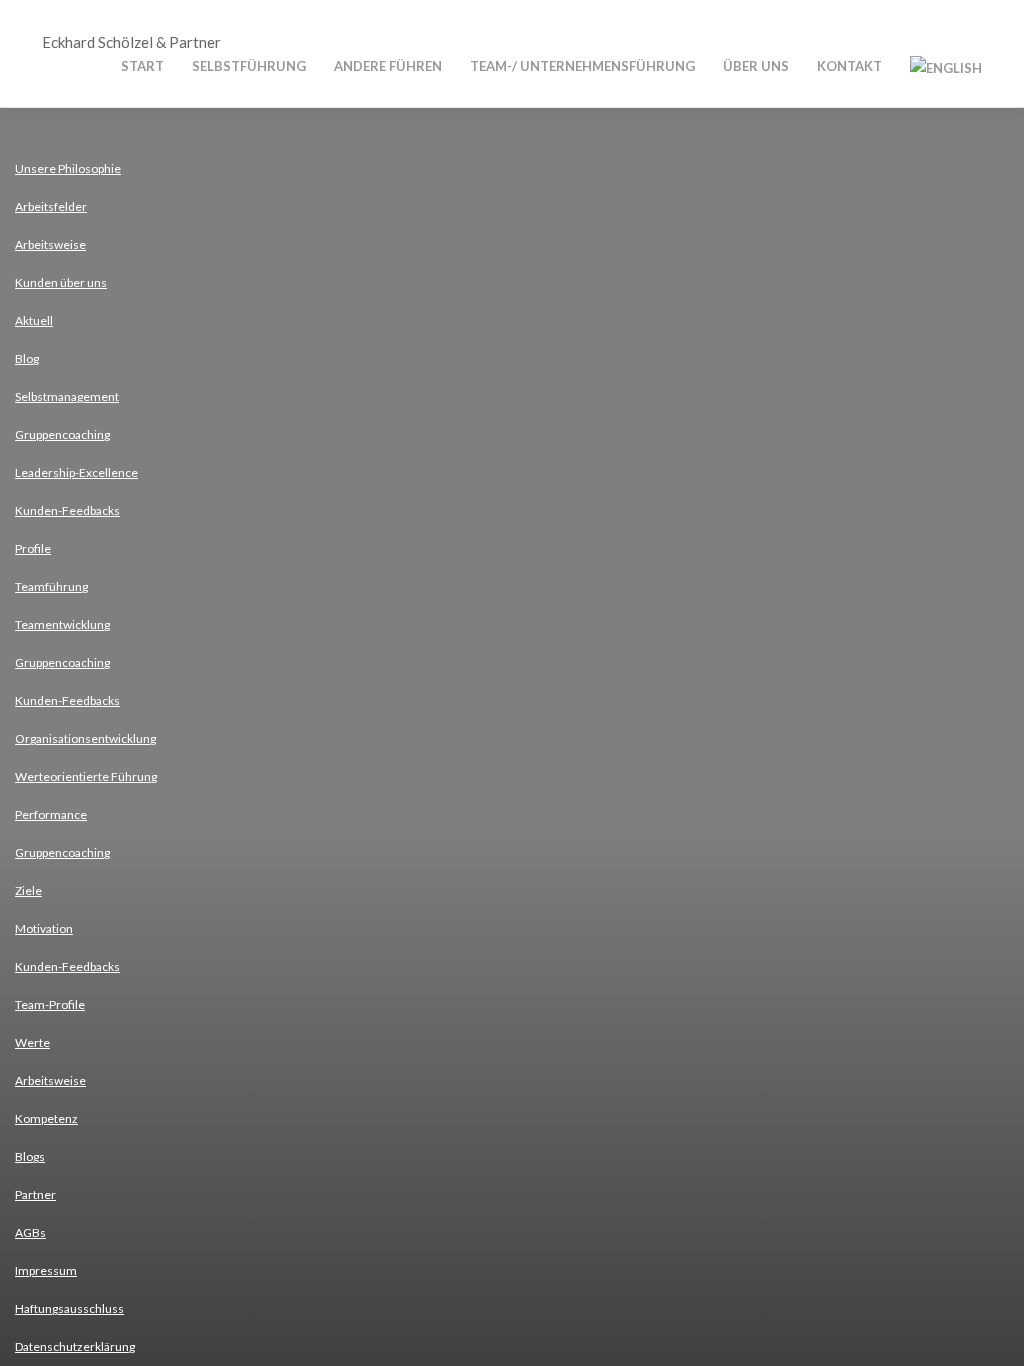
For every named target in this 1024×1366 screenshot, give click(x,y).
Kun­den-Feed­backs (67, 510)
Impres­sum (46, 1270)
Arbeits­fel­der (51, 206)
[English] (946, 66)
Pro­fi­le (33, 548)
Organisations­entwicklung (85, 738)
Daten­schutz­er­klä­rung (75, 1346)
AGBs (30, 1232)
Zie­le (28, 890)
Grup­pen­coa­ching (62, 434)
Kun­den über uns (61, 282)
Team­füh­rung (51, 586)
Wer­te (32, 1042)
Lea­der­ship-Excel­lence (76, 472)
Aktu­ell (34, 320)
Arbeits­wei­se (50, 244)
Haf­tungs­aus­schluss (69, 1308)
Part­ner (35, 1194)
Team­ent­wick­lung (62, 624)
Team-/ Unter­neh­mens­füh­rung (582, 66)
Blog (27, 358)
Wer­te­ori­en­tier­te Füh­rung (86, 776)
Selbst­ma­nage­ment (67, 396)
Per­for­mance (51, 814)
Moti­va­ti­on (44, 928)
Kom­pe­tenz (46, 1118)
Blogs (30, 1156)
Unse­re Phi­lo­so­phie (68, 168)
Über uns (756, 66)
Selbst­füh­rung (249, 66)
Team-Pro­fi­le (50, 1004)
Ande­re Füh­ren (388, 66)
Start (142, 66)
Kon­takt (849, 66)
